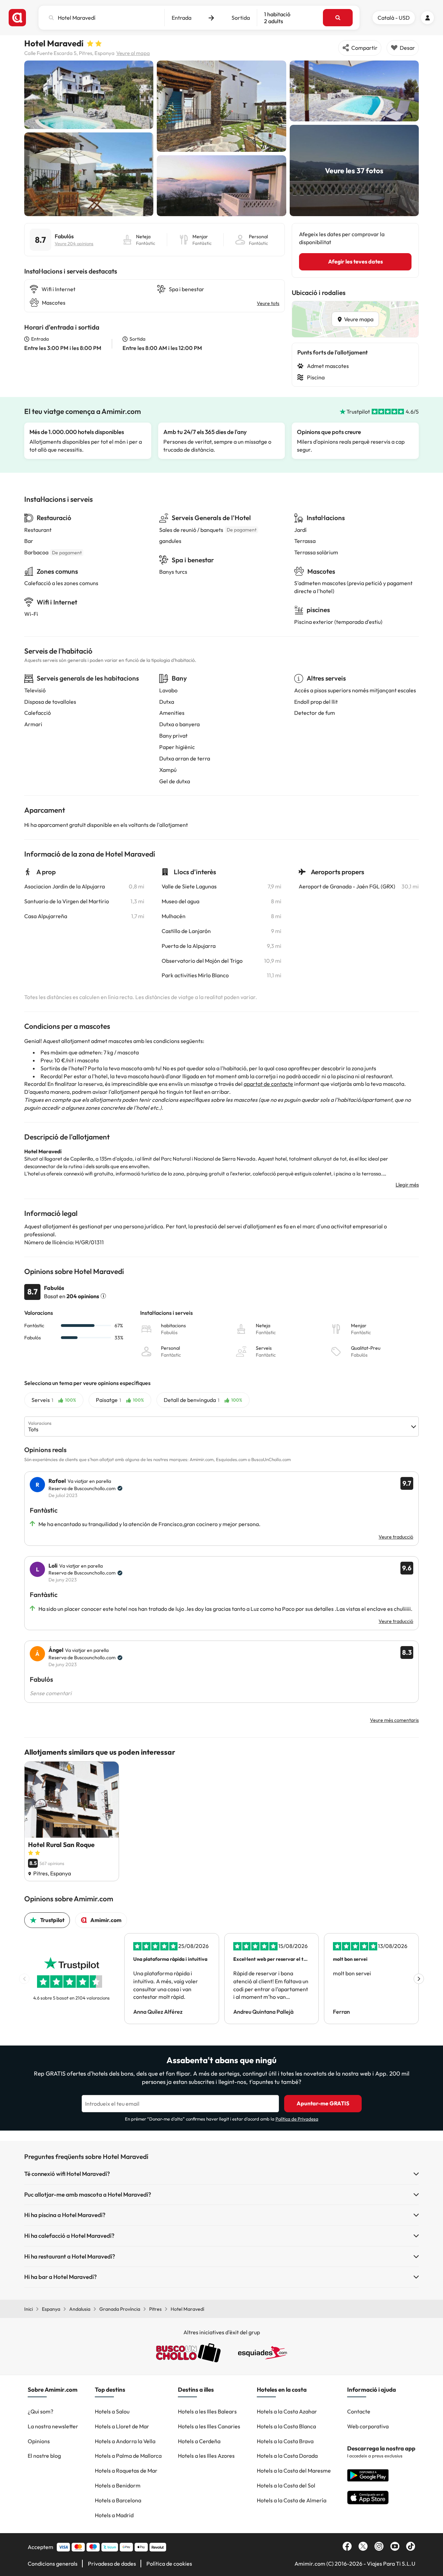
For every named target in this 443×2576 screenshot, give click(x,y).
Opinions (39, 2441)
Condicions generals (53, 2564)
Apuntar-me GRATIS (323, 2103)
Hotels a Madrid (114, 2515)
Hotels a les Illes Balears (207, 2411)
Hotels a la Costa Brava (285, 2441)
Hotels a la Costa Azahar (287, 2411)
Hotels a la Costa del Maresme (294, 2471)
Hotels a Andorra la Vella (125, 2441)
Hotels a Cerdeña (199, 2441)
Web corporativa (368, 2426)
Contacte (359, 2411)
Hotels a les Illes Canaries (209, 2426)
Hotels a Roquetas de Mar (126, 2471)
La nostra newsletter (53, 2426)
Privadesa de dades (112, 2564)
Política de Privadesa (297, 2119)
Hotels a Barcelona (118, 2500)
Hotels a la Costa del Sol (286, 2485)
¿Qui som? (40, 2411)
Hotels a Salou (112, 2411)
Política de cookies (169, 2564)
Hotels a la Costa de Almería (292, 2500)
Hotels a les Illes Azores (206, 2456)
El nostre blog (44, 2456)
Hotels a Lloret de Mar (122, 2426)
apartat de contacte (268, 1084)
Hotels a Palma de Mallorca (128, 2456)
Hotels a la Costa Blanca (286, 2426)
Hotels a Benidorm (118, 2485)
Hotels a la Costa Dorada (287, 2456)
